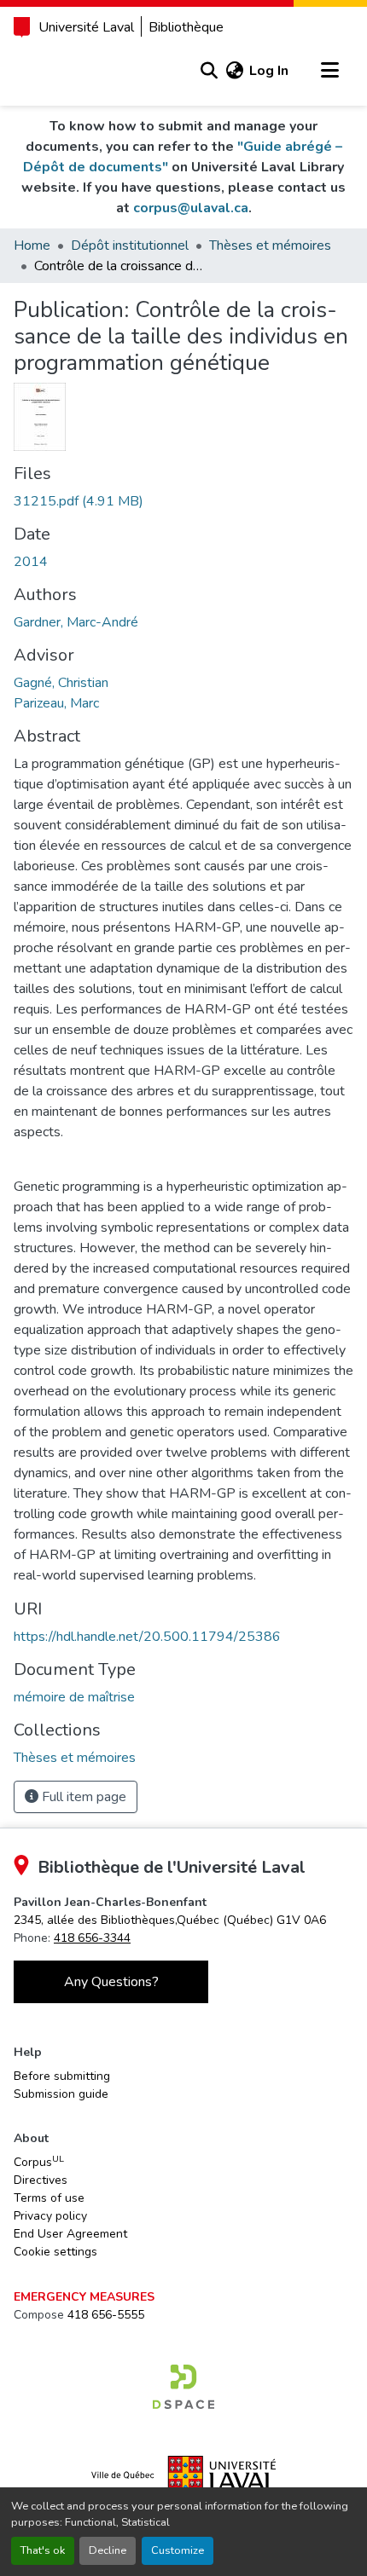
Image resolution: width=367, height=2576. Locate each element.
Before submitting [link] (62, 2076)
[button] (209, 71)
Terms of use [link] (49, 2198)
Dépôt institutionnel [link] (130, 245)
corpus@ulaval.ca (191, 208)
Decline (108, 2550)
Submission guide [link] (61, 2094)
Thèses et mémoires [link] (270, 245)
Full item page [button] (82, 1797)
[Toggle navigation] (329, 71)
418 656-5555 (106, 2315)
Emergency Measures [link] (84, 2297)
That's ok (43, 2550)
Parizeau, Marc (56, 703)
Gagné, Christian (61, 683)
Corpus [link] (39, 2162)
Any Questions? (111, 1982)
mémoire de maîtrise (74, 1697)
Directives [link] (41, 2180)
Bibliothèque (186, 27)
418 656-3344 (92, 1938)
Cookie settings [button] (55, 2252)
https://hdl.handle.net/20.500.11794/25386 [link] (147, 1637)
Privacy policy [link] (50, 2216)
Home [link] (32, 245)
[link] (183, 501)
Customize (178, 2550)
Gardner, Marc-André (76, 622)
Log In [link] (269, 71)
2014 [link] (31, 562)
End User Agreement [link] (70, 2234)
